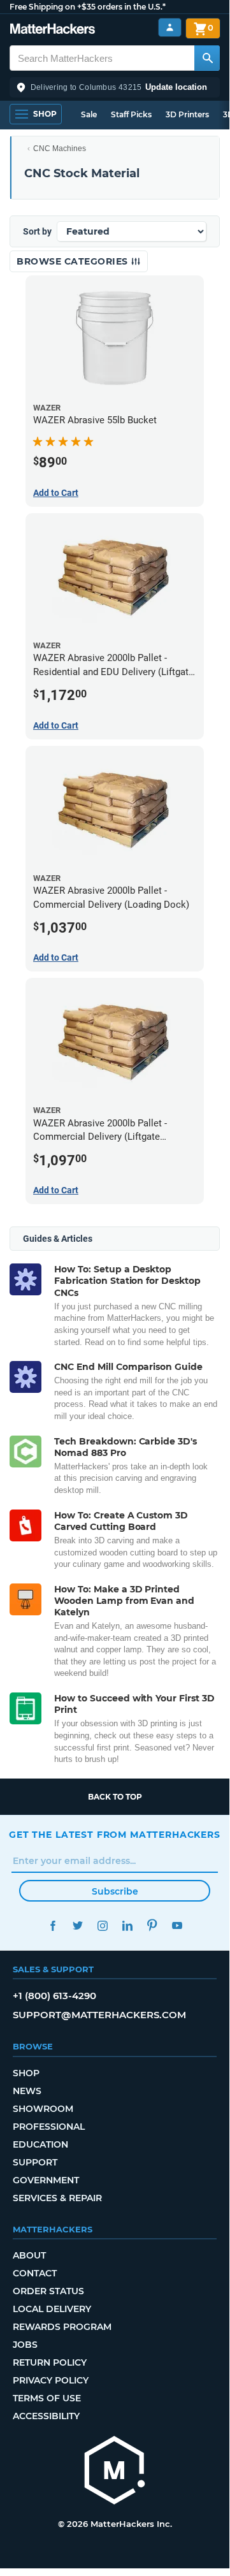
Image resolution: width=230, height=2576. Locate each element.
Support (35, 2162)
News (27, 2091)
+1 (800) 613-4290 (54, 1996)
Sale (89, 114)
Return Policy (50, 2362)
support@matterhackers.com (99, 2015)
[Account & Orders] (170, 28)
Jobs (25, 2345)
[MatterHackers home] (53, 30)
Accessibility (46, 2416)
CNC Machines (60, 149)
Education (40, 2144)
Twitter (77, 1925)
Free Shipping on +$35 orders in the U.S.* (88, 7)
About (29, 2255)
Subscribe (115, 1891)
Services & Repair (57, 2198)
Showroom (43, 2109)
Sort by (37, 231)
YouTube (177, 1925)
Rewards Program (62, 2327)
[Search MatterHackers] (207, 58)
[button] (115, 87)
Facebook (53, 1925)
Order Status (48, 2291)
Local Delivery (52, 2309)
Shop (26, 2073)
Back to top (115, 1797)
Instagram (102, 1925)
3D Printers (187, 114)
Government (46, 2180)
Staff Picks (131, 114)
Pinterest (152, 1925)
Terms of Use (47, 2398)
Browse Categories (74, 261)
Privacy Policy (51, 2380)
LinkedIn (127, 1925)
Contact (35, 2273)
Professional (49, 2127)
